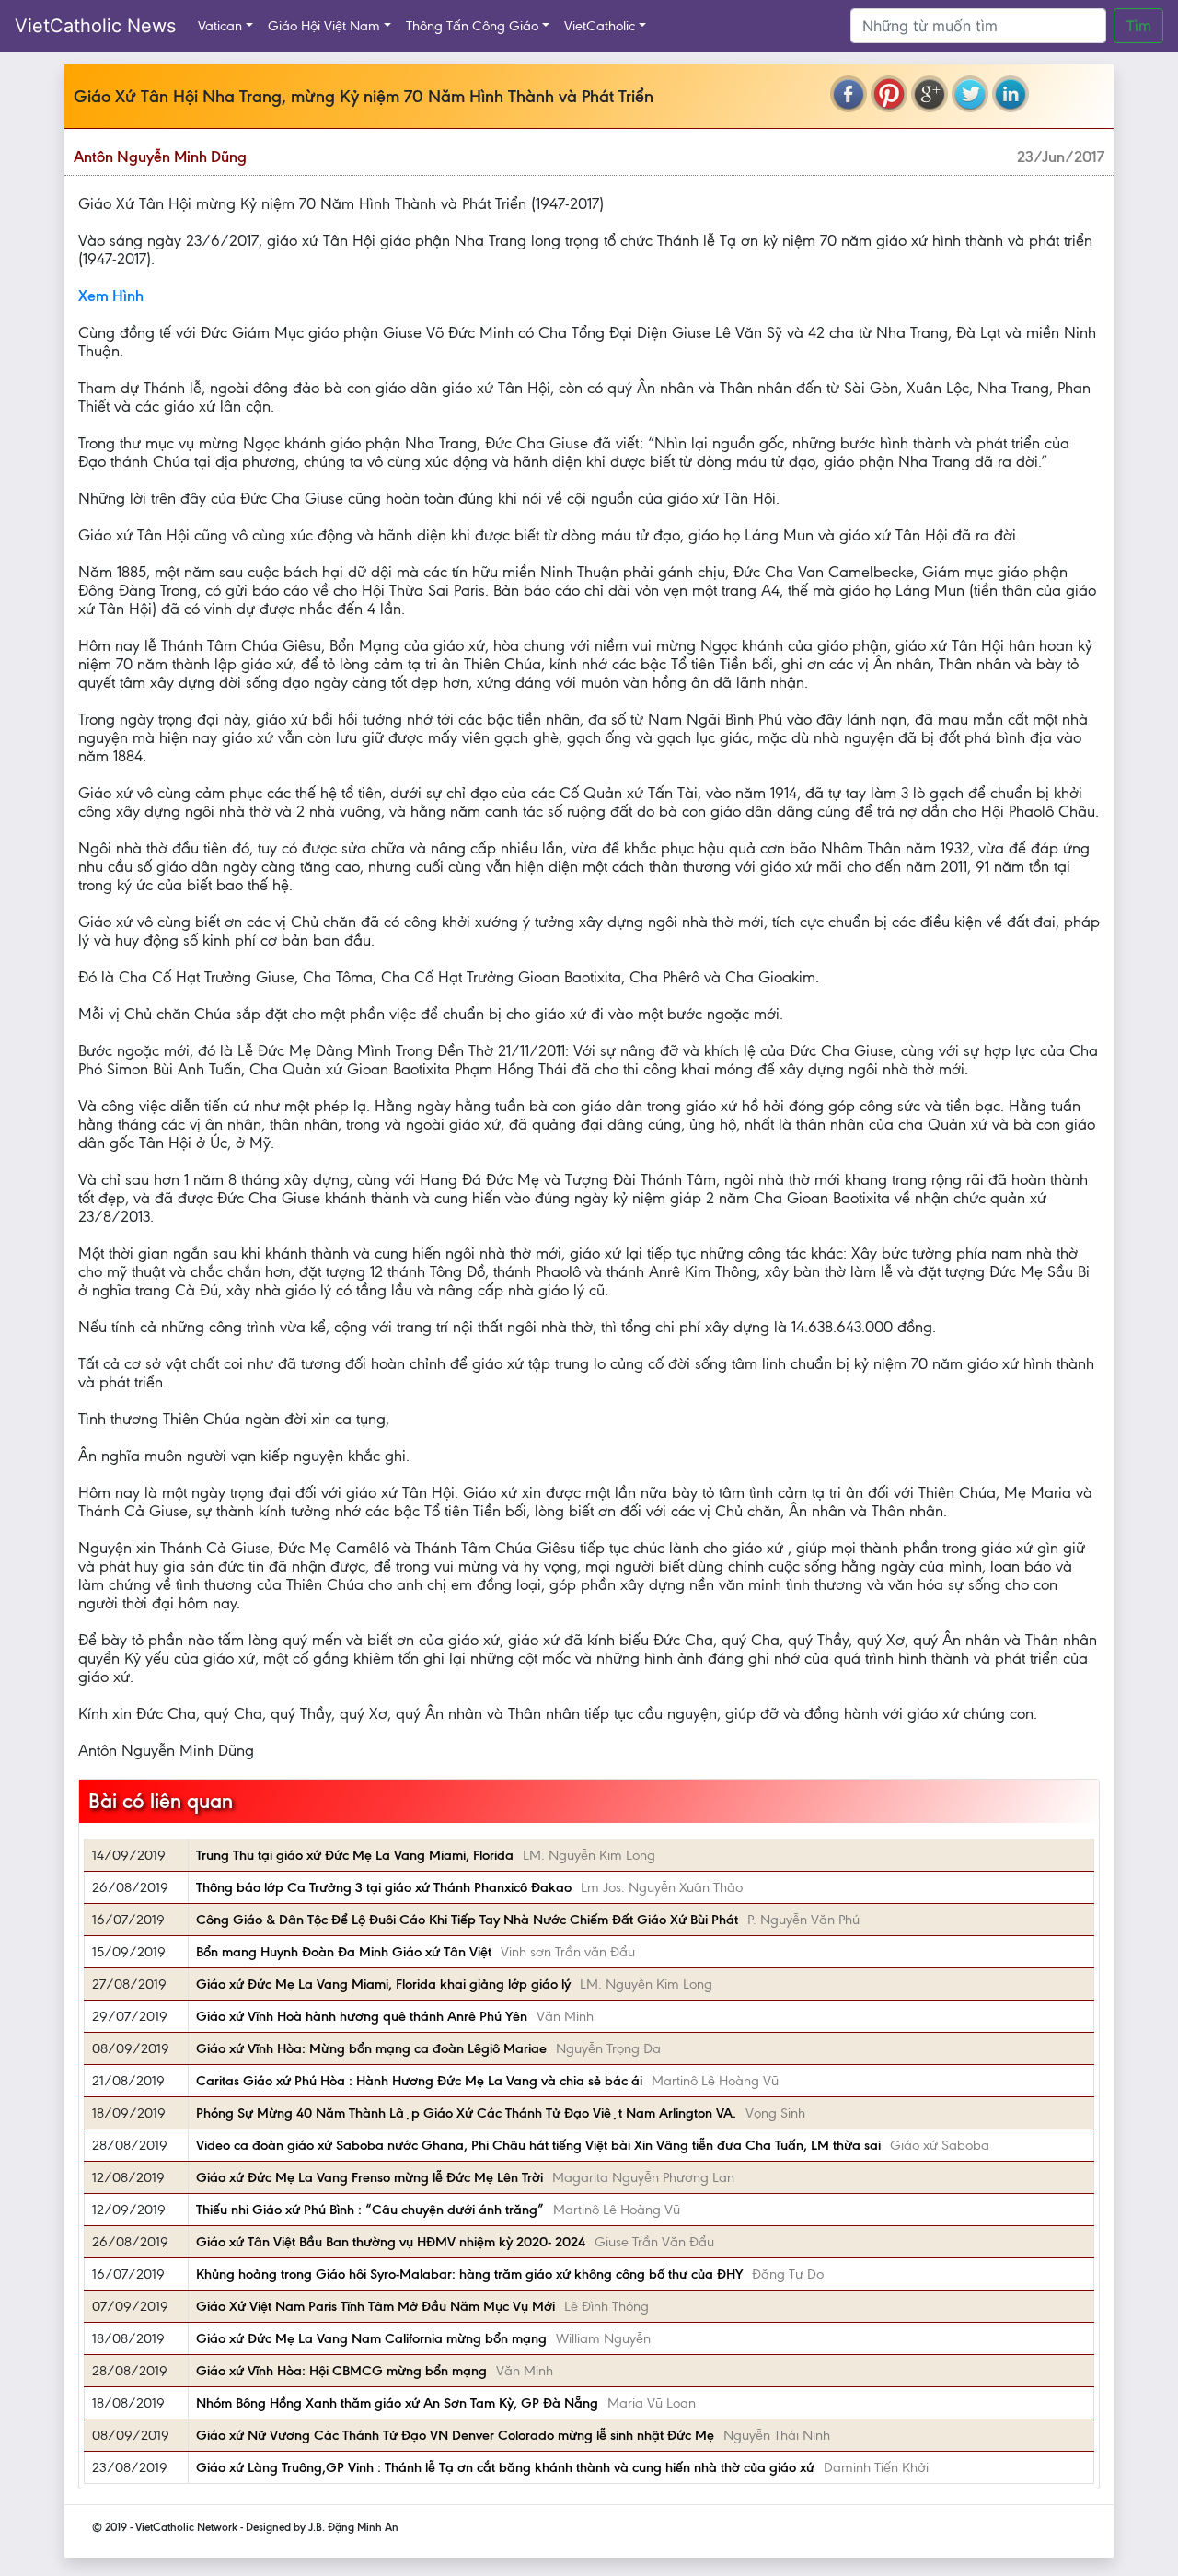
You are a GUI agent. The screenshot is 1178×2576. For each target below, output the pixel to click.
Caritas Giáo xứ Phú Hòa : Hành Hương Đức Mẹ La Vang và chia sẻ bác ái (419, 2081)
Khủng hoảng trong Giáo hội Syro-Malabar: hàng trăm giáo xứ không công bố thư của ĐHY (469, 2274)
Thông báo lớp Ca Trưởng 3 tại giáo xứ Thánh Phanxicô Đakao (384, 1887)
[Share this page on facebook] (849, 94)
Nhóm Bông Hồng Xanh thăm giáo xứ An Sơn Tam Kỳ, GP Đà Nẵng (397, 2403)
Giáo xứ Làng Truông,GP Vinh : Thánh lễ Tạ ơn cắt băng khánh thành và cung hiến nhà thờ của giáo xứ (505, 2467)
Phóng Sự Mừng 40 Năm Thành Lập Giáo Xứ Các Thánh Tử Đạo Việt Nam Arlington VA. (466, 2113)
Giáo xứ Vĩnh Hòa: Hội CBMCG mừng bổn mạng (341, 2371)
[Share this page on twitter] (970, 94)
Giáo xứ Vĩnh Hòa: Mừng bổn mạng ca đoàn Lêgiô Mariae (371, 2048)
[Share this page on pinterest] (889, 94)
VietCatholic (600, 26)
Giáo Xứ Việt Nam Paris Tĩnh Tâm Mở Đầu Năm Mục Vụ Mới (375, 2306)
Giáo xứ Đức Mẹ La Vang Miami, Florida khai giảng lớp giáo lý (383, 1984)
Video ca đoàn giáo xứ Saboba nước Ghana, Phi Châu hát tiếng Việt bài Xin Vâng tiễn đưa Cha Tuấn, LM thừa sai (538, 2145)
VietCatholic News (95, 26)
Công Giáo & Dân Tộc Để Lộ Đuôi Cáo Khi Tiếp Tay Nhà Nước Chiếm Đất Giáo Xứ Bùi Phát (467, 1920)
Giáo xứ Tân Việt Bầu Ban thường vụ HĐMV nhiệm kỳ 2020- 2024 (391, 2242)
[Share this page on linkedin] (1011, 94)
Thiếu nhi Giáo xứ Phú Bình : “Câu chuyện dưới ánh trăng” (370, 2210)
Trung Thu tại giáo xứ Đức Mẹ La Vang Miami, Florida (355, 1855)
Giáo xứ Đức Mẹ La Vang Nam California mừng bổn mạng (371, 2338)
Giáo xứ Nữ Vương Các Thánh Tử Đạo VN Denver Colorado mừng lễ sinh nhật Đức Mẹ (455, 2435)
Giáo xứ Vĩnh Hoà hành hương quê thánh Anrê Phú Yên (362, 2016)
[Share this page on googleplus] (930, 94)
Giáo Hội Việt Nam (324, 26)
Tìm (1138, 26)
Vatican (220, 26)
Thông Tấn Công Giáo (472, 26)
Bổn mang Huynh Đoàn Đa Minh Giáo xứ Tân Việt (344, 1952)
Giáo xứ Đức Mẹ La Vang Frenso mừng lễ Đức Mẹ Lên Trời (370, 2177)
